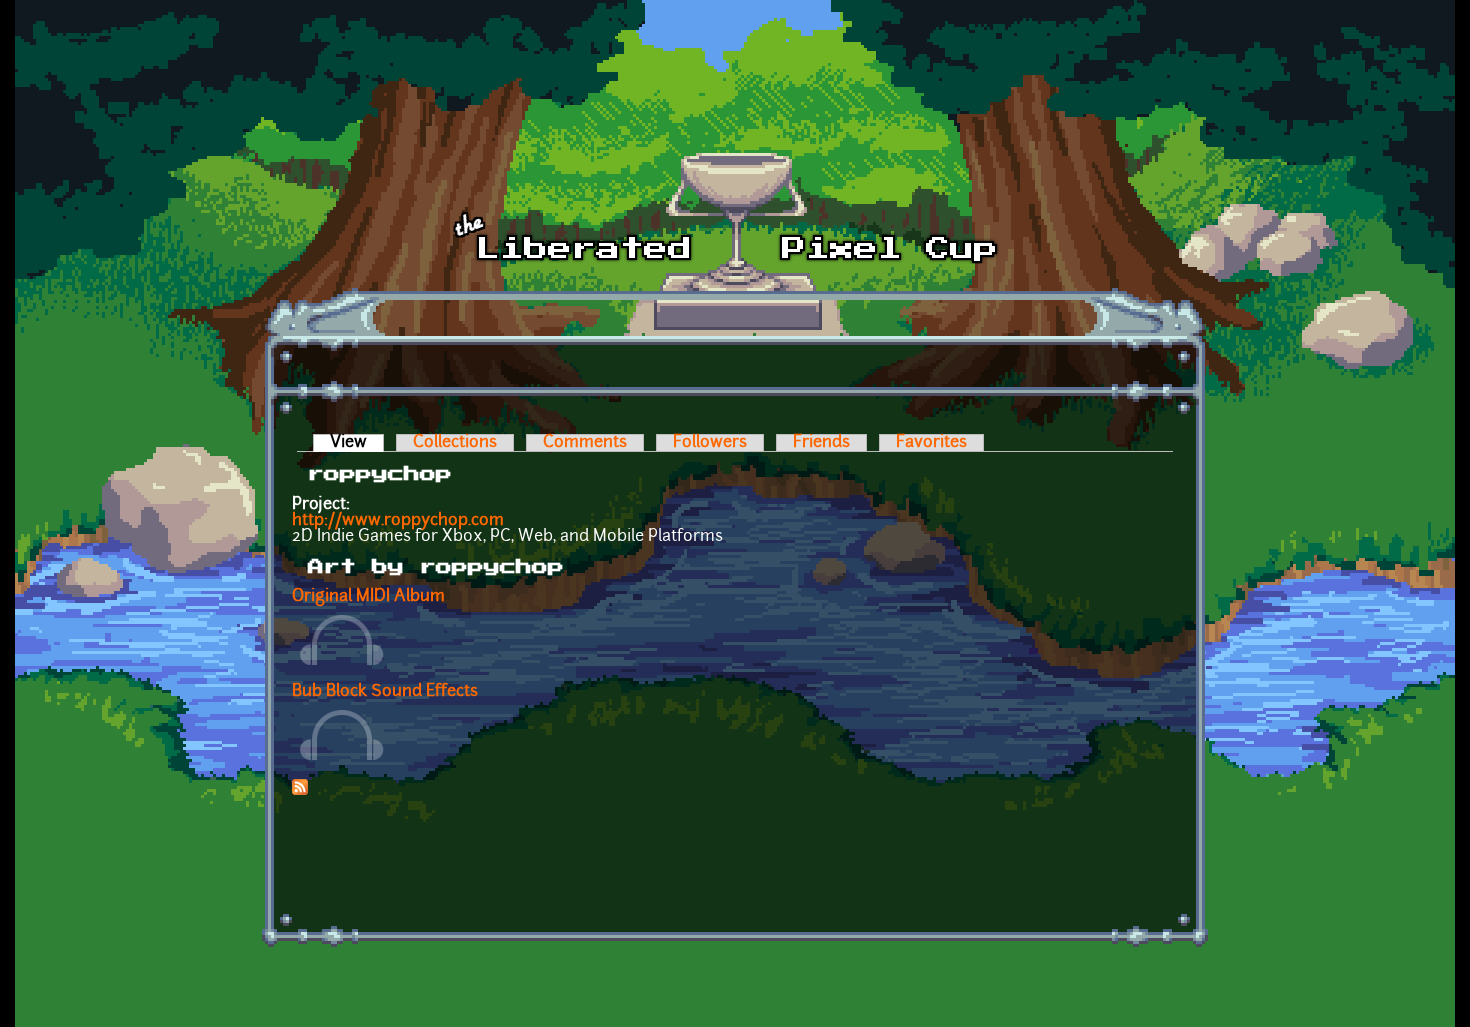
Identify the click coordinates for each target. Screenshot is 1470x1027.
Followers (710, 443)
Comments (585, 443)
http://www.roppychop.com (398, 521)
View (357, 443)
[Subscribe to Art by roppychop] (300, 791)
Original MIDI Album (368, 597)
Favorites (931, 443)
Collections (455, 443)
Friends (821, 443)
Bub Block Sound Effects (385, 692)
